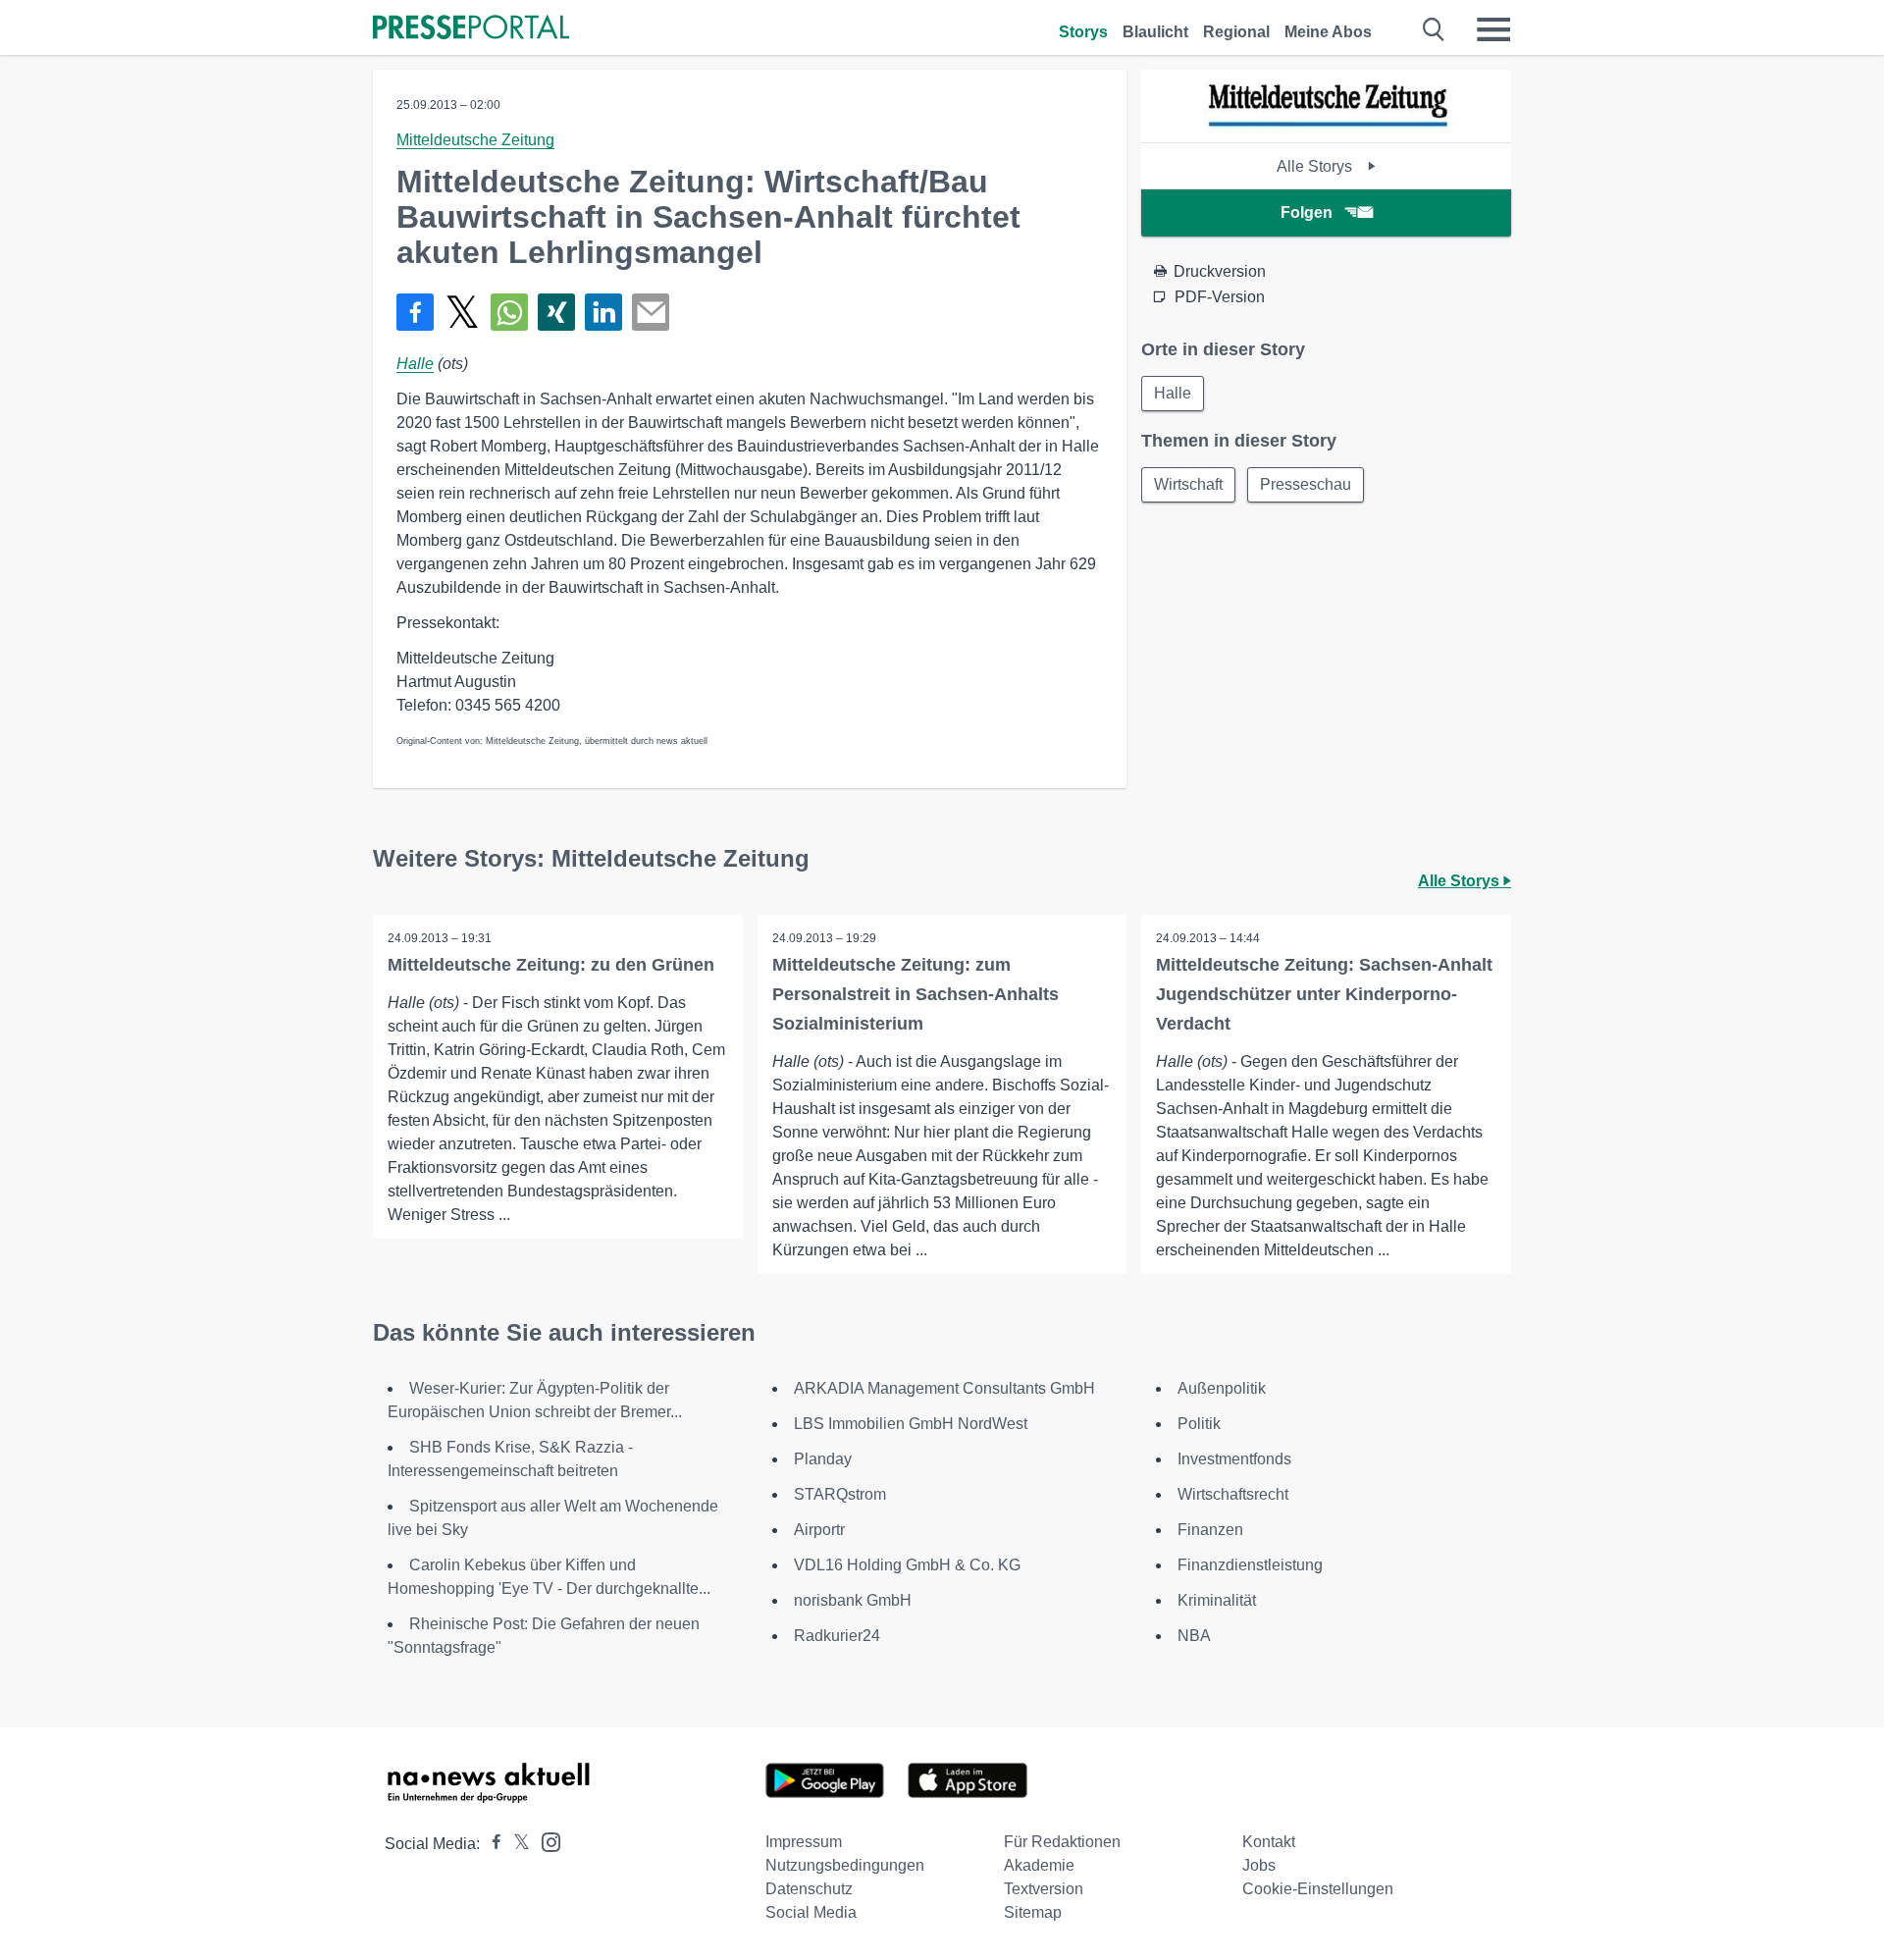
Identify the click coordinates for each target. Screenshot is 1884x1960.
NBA (1194, 1636)
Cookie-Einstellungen (1318, 1889)
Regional (1236, 32)
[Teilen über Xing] (556, 312)
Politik (1199, 1424)
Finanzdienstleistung (1250, 1565)
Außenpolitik (1222, 1388)
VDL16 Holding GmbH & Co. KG (907, 1565)
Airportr (819, 1530)
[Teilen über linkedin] (603, 312)
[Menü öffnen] (1493, 29)
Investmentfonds (1234, 1459)
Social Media (811, 1912)
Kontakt (1269, 1842)
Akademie (1039, 1865)
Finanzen (1210, 1530)
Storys (1083, 32)
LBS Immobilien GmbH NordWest (911, 1424)
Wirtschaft (1188, 484)
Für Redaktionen (1062, 1842)
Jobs (1259, 1865)
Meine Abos (1328, 32)
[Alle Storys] (1327, 125)
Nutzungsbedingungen (845, 1865)
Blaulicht (1155, 32)
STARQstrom (840, 1494)
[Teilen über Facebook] (415, 312)
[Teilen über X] (462, 312)
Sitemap (1033, 1912)
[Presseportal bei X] (516, 1844)
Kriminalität (1217, 1600)
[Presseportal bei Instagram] (545, 1841)
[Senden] (651, 312)
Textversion (1044, 1889)
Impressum (804, 1842)
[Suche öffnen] (1434, 29)
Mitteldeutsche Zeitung (475, 140)
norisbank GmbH (853, 1600)
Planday (823, 1459)
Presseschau (1306, 484)
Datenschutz (809, 1889)
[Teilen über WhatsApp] (509, 312)
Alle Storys (1316, 166)
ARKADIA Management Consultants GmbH (944, 1388)
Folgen (1307, 212)
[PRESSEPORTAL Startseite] (471, 29)
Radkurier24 (837, 1636)
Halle (415, 364)
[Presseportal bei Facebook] (491, 1844)
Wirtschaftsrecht (1233, 1494)
